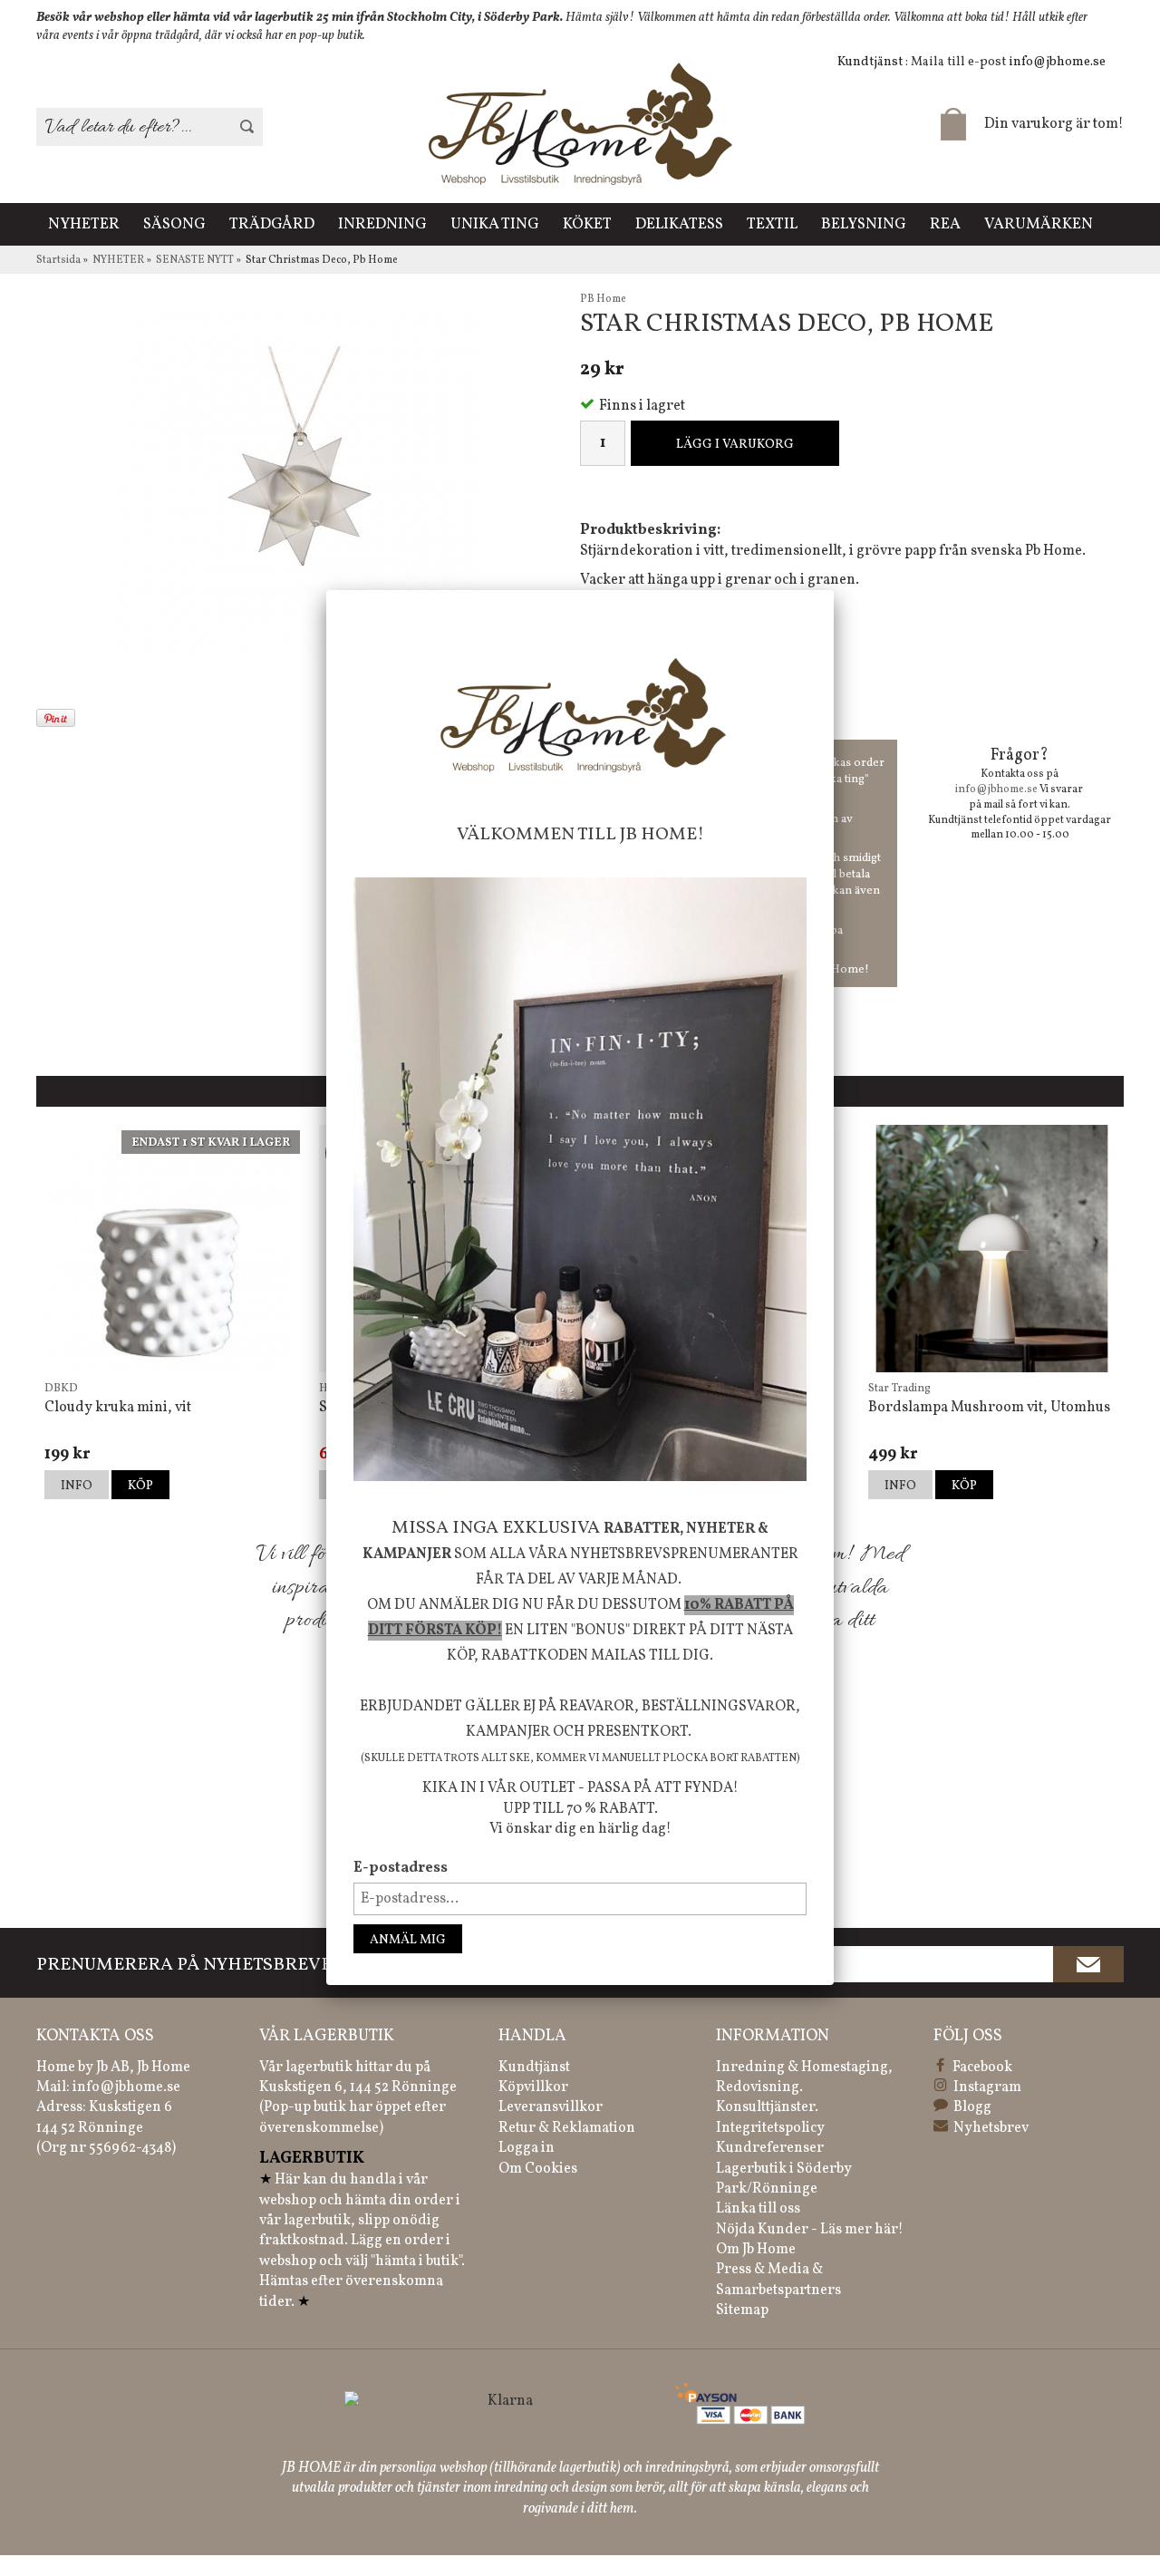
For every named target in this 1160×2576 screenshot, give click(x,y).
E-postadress (401, 1868)
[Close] (834, 590)
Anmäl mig (408, 1940)
